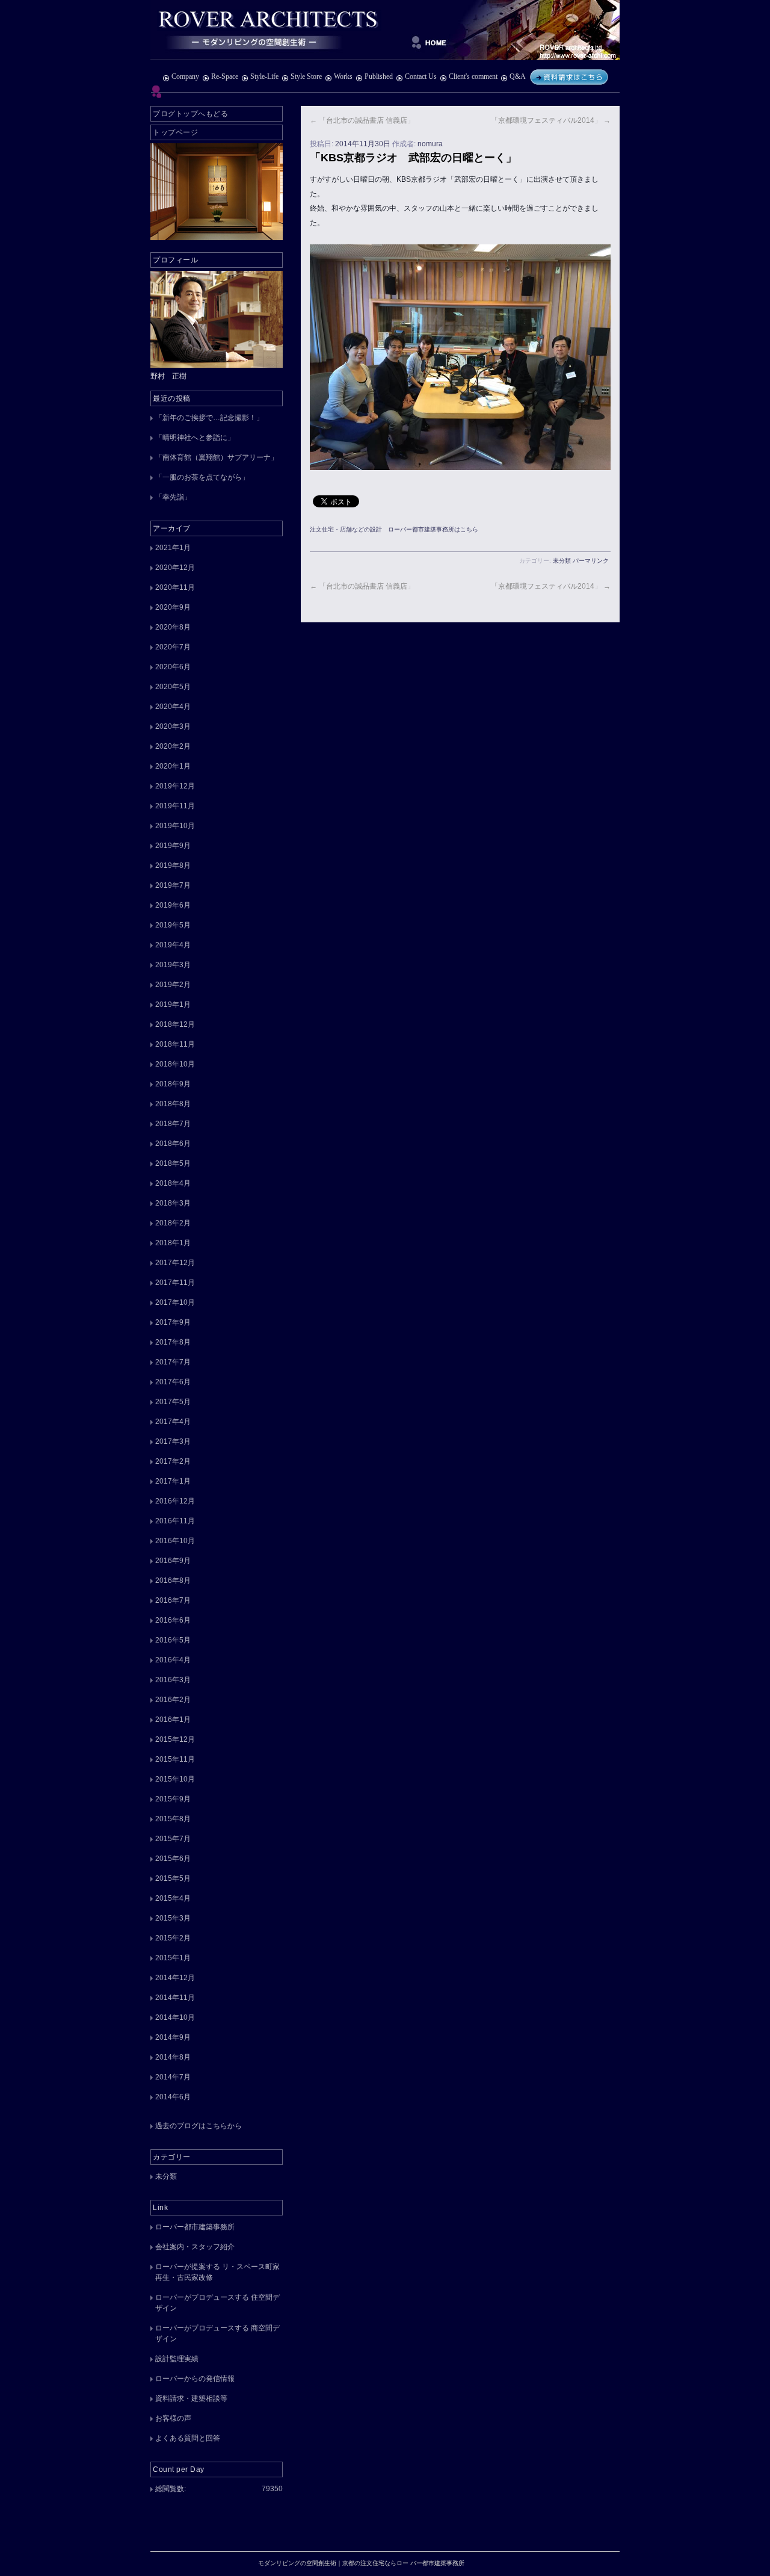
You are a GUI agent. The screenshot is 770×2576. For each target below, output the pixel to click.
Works (343, 76)
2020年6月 (173, 667)
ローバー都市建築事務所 (195, 2227)
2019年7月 (173, 885)
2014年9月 (173, 2037)
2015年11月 (175, 1759)
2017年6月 (173, 1382)
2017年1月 (173, 1481)
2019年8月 (173, 865)
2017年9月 (173, 1322)
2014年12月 (175, 1978)
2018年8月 (173, 1104)
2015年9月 (173, 1799)
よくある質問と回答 (188, 2438)
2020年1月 (173, 766)
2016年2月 (173, 1700)
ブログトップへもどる (190, 114)
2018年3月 (173, 1203)
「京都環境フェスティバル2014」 (551, 120)
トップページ (175, 132)
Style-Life (264, 76)
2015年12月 (175, 1739)
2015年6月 (173, 1859)
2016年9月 (173, 1561)
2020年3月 (173, 726)
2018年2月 (173, 1223)
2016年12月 (175, 1501)
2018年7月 (173, 1124)
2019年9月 (173, 846)
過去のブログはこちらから (199, 2126)
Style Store (306, 76)
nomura (430, 144)
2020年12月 (175, 568)
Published (379, 76)
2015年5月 (173, 1878)
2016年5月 (173, 1640)
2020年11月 (175, 587)
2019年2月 (173, 985)
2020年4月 (173, 707)
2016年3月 (173, 1680)
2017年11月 (175, 1283)
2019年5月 (173, 925)
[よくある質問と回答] (569, 76)
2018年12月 (175, 1024)
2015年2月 (173, 1938)
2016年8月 (173, 1581)
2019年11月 (175, 806)
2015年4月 (173, 1898)
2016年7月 (173, 1600)
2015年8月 (173, 1819)
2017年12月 (175, 1263)
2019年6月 (173, 905)
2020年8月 (173, 627)
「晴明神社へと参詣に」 (195, 438)
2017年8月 (173, 1342)
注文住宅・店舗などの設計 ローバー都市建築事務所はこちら (394, 529)
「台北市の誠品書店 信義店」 (362, 120)
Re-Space (225, 76)
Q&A (517, 76)
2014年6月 (173, 2097)
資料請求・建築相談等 (191, 2398)
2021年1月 (173, 548)
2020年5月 (173, 687)
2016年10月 (175, 1541)
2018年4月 (173, 1183)
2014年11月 (175, 1998)
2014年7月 (173, 2077)
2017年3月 (173, 1441)
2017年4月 (173, 1422)
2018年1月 (173, 1243)
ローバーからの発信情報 (195, 2379)
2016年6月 (173, 1620)
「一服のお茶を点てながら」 (202, 477)
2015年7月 (173, 1839)
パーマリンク (591, 561)
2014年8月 (173, 2057)
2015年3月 (173, 1918)
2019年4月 (173, 945)
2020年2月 (173, 746)
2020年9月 (173, 607)
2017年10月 (175, 1302)
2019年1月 (173, 1005)
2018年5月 (173, 1163)
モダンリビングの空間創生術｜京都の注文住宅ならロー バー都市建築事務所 (385, 30)
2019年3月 (173, 965)
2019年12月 (175, 786)
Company (185, 76)
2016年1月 (173, 1720)
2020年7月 (173, 647)
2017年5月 (173, 1402)
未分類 (562, 561)
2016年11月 (175, 1521)
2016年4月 (173, 1660)
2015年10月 (175, 1779)
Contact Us (421, 76)
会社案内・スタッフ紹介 (195, 2247)
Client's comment (473, 76)
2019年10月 (175, 826)
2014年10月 (175, 2017)
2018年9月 (173, 1084)
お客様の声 (173, 2418)
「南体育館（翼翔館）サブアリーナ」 (217, 457)
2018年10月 (175, 1064)
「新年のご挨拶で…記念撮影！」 (209, 418)
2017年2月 (173, 1461)
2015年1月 (173, 1958)
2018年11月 (175, 1044)
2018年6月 (173, 1144)
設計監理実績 (177, 2359)
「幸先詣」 (173, 497)
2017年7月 (173, 1362)
